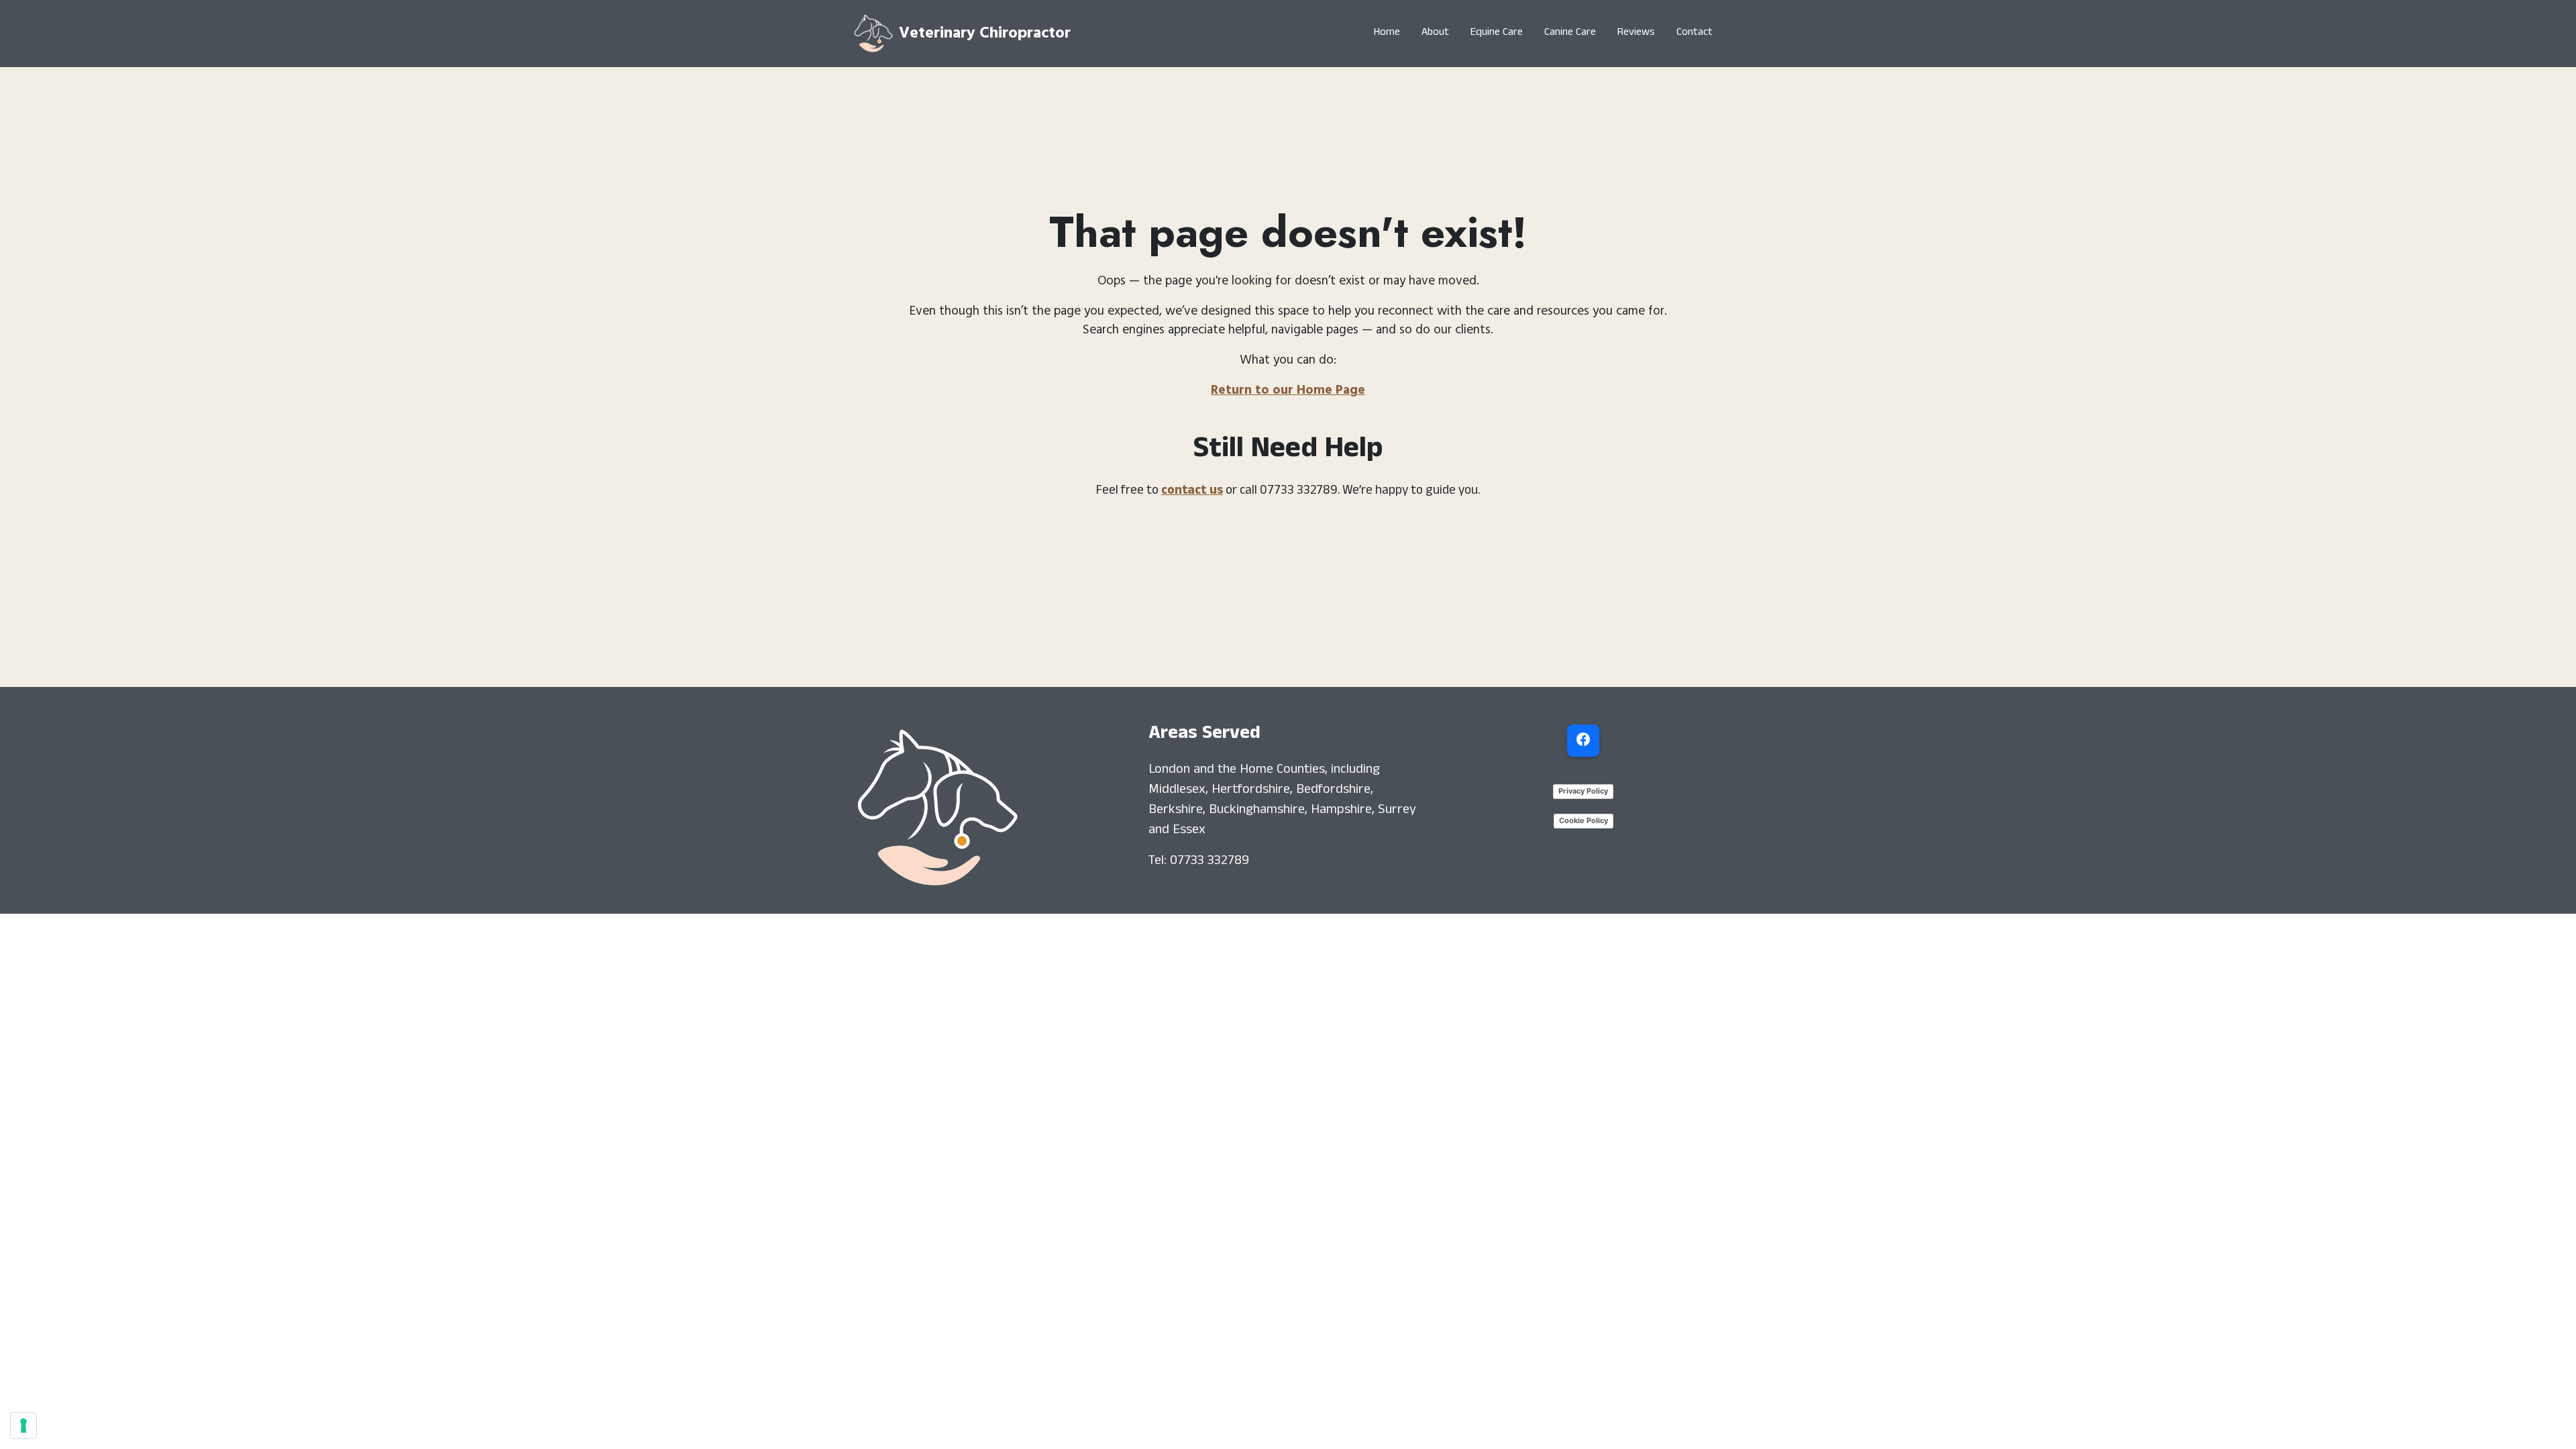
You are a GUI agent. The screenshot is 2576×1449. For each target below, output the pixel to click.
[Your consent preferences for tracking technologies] (23, 1426)
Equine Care (1497, 34)
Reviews (1636, 34)
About (1435, 34)
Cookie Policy (1584, 820)
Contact (1695, 34)
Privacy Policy (1583, 791)
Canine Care (1570, 34)
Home (1387, 34)
